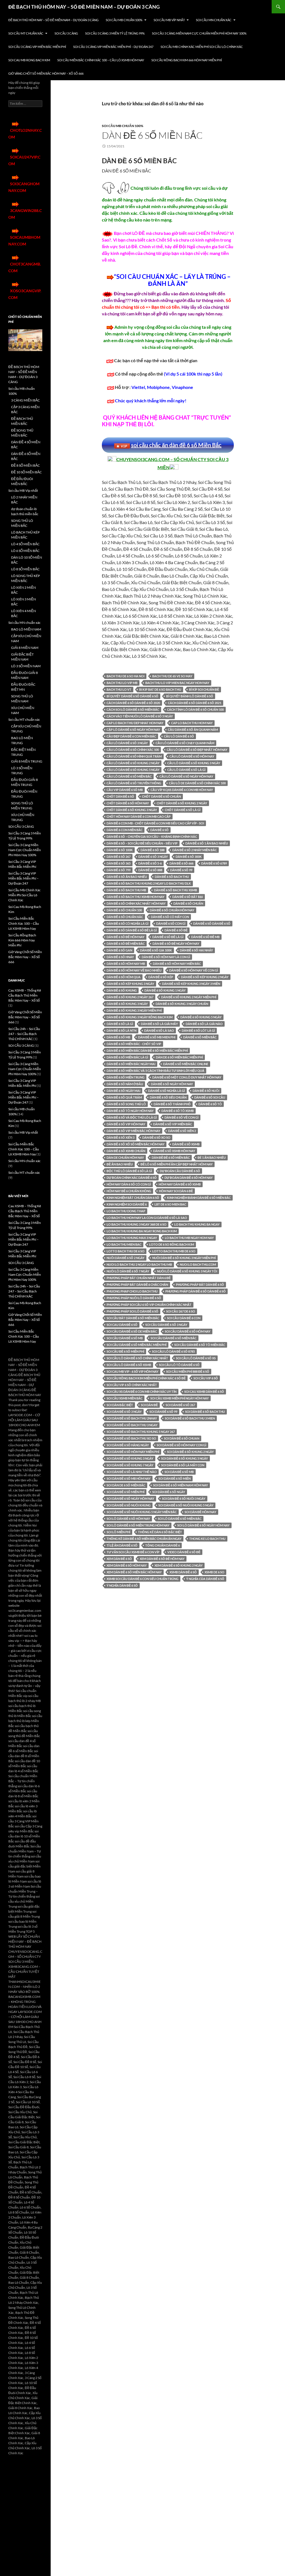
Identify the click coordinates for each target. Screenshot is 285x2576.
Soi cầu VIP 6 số (206, 1378)
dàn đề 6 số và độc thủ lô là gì (132, 1117)
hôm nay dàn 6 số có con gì (129, 1184)
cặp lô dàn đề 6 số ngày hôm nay (133, 730)
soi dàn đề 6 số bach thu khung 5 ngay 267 (141, 1432)
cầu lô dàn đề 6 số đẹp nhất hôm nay (197, 750)
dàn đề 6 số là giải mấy (159, 1024)
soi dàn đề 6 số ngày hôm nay (130, 1498)
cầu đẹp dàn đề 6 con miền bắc (131, 736)
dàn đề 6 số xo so (156, 1137)
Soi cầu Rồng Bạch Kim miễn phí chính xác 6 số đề (146, 1378)
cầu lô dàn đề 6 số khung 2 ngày (133, 763)
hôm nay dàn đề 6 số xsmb (180, 1184)
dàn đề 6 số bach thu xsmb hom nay (136, 897)
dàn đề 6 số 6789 (214, 863)
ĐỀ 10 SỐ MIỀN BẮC (26, 472)
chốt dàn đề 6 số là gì (183, 810)
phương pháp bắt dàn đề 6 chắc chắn (137, 1285)
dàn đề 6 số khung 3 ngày (127, 1004)
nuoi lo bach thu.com (198, 1264)
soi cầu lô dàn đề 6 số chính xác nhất (137, 1358)
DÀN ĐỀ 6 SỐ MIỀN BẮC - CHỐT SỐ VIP (134, 1044)
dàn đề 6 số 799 (119, 870)
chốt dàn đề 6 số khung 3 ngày (132, 810)
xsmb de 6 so (214, 1572)
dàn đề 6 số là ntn (121, 1030)
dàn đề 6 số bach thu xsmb (175, 890)
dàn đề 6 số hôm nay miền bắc (177, 964)
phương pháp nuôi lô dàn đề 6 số (134, 1298)
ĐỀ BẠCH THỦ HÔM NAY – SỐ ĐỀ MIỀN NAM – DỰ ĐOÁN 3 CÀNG (84, 7)
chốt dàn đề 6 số (120, 796)
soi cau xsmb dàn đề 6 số (204, 1392)
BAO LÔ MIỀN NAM (26, 629)
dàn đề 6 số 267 (119, 857)
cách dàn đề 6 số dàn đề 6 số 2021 (195, 703)
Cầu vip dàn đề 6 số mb (125, 790)
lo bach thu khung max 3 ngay (132, 1238)
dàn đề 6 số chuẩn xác (125, 917)
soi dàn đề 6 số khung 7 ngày (130, 1465)
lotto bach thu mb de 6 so (174, 1251)
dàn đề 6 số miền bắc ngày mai (131, 1064)
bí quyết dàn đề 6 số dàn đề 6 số (132, 696)
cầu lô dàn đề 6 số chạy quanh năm (185, 743)
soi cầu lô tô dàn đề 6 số (179, 1365)
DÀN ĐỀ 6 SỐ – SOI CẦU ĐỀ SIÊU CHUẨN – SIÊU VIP (142, 843)
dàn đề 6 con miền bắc (125, 830)
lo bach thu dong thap (126, 1211)
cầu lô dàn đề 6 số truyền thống (134, 783)
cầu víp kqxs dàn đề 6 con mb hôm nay (182, 790)
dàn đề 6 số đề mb (205, 937)
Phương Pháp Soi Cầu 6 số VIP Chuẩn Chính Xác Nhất (149, 1305)
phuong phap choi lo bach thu (132, 1291)
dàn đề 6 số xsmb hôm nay (174, 1151)
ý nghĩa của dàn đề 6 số (205, 1579)
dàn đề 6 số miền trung (126, 1077)
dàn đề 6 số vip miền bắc (173, 1124)
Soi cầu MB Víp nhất (169, 20)
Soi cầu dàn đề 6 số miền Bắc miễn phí (137, 1345)
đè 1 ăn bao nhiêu (212, 1157)
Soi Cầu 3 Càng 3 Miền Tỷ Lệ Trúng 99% (115, 33)
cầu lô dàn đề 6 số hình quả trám (134, 756)
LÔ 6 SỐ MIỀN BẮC (25, 551)
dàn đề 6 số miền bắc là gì (127, 1057)
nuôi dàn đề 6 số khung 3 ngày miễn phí (184, 1258)
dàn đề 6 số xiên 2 (182, 1131)
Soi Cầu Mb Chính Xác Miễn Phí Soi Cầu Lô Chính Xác (202, 47)
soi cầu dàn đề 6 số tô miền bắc (200, 1345)
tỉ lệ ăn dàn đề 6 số (122, 1545)
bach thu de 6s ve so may (172, 676)
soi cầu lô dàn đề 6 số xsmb (129, 1365)
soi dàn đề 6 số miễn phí (126, 1492)
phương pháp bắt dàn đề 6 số (200, 1285)
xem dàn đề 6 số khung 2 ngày (179, 1565)
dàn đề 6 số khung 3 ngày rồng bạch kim (140, 1017)
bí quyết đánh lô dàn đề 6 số (190, 696)
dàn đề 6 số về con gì (181, 1117)
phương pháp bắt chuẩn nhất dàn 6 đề (139, 1278)
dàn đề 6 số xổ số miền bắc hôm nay (136, 1144)
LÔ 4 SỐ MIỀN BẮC (25, 544)
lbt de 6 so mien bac (170, 1204)
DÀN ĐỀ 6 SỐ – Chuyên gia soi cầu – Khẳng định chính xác (152, 837)
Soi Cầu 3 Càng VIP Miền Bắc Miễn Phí (37, 47)
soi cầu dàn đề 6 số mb (125, 1338)
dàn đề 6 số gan (119, 950)
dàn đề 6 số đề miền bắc (126, 944)
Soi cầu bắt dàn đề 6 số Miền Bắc (133, 1318)
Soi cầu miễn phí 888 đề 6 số (188, 1371)
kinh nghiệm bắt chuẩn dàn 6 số (133, 1198)
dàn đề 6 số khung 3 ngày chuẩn (182, 1004)
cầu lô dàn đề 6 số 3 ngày (127, 743)
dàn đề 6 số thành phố (172, 1104)
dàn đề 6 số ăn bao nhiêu (127, 877)
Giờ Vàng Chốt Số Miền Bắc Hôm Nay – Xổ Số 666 (46, 73)
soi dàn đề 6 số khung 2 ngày (190, 1452)
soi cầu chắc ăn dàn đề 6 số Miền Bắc (176, 445)
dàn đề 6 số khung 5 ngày (201, 1017)
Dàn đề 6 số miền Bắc (200, 1037)
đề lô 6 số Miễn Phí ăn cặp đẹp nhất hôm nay (177, 1164)
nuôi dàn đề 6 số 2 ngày (126, 1258)
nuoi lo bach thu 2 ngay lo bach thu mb (139, 1264)
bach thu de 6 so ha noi (126, 676)
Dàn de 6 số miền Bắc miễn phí (179, 1057)
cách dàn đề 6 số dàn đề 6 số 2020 (133, 703)
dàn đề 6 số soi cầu (210, 1097)
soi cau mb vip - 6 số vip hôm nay (132, 1371)
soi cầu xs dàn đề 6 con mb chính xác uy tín (142, 1392)
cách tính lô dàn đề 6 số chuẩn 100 (195, 709)
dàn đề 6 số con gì (171, 923)
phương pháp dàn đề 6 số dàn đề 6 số (196, 1291)
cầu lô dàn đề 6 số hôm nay (192, 756)
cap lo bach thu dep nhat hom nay (135, 723)
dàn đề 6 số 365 (119, 863)
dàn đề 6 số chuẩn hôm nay (172, 910)
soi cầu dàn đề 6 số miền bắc (174, 1338)
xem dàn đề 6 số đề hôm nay (162, 1559)
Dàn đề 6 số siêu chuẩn (168, 1097)
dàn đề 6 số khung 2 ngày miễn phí (189, 997)
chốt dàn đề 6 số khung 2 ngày (182, 803)
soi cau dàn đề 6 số (122, 1325)
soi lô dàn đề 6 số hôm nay (128, 1519)
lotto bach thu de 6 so (126, 1251)
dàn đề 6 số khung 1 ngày (165, 990)
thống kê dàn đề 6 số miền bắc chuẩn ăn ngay (144, 1539)
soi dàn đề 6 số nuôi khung (129, 1505)
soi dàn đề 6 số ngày (169, 1492)
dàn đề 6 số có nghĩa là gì (127, 923)
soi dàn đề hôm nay (200, 1512)
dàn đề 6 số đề (176, 930)
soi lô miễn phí (118, 1532)
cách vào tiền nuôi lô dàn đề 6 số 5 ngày (140, 716)
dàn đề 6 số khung (122, 990)
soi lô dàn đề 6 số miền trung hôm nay (138, 1525)
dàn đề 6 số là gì (120, 1024)
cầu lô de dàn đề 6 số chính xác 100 (197, 783)
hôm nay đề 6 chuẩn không (129, 1191)
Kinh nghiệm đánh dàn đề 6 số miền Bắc (199, 1198)
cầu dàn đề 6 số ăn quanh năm (193, 730)
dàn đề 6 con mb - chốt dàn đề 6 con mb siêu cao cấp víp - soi (155, 823)
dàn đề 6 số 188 (153, 850)
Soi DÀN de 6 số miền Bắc (126, 1485)
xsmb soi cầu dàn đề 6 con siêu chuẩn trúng (142, 1579)
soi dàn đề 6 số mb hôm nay (129, 1478)
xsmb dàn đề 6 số (183, 1572)
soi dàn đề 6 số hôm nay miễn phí (133, 1452)
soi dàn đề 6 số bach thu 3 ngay (132, 1425)
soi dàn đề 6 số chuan (182, 1438)
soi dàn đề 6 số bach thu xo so (131, 1438)
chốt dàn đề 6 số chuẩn (161, 796)
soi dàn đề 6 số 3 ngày (124, 1412)
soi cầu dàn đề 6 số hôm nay (188, 1331)
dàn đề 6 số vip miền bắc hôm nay (133, 1131)
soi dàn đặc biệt (120, 1405)
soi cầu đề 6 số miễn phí (125, 1351)
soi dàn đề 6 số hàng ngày (128, 1445)
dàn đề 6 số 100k (120, 850)
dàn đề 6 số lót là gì (198, 1030)
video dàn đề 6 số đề (184, 1552)
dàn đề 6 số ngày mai (123, 1091)
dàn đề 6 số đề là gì (168, 937)
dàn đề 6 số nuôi (206, 1091)
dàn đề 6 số (159, 830)
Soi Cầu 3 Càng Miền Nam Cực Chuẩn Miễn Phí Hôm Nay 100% (199, 33)
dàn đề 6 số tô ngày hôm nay (130, 1111)
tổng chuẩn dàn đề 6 (163, 1545)
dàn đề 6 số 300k (189, 857)
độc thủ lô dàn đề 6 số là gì (129, 1171)
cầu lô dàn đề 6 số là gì (186, 770)
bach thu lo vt (119, 689)
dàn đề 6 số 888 (150, 870)
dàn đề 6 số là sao (159, 1030)
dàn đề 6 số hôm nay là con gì (166, 957)
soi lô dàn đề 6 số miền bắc (180, 1519)
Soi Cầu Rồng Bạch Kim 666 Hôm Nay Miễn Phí (187, 60)
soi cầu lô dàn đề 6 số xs (196, 1358)
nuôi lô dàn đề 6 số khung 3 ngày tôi (187, 1271)
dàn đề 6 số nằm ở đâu (125, 1084)
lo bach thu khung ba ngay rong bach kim (142, 1231)
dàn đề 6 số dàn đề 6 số (212, 923)
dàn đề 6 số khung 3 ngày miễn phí (134, 1010)
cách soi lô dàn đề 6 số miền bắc (133, 709)
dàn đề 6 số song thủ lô (126, 1104)
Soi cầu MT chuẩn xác (26, 33)
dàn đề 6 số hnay (120, 957)
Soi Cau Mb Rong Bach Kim (29, 60)
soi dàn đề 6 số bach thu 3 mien (190, 1418)
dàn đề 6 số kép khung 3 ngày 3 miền (191, 984)
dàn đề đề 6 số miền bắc (171, 1157)
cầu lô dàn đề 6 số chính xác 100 (133, 750)
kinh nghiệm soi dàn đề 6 (127, 1204)
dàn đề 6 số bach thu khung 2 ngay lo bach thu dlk (149, 883)
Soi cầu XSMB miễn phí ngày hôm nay (180, 1398)
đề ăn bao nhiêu (120, 1164)
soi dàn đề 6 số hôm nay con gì (181, 1445)
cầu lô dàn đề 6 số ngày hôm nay (186, 776)
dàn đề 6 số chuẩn (188, 903)
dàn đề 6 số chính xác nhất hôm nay (136, 903)
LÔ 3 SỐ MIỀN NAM (26, 666)
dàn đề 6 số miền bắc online (186, 1064)
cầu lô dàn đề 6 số (179, 736)
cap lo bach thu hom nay (192, 723)
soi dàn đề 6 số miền (175, 1478)
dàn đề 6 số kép (161, 977)
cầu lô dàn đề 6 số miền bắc (129, 776)
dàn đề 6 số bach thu (172, 877)
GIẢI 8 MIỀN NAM (25, 648)
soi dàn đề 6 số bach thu (205, 1412)
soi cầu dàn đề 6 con (184, 1318)
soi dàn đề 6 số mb (179, 1472)
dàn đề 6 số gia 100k (156, 950)
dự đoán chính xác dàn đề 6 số (132, 1178)
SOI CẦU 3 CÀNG (66, 33)
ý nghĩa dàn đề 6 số (122, 1585)
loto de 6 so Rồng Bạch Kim (172, 1244)
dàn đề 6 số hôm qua (124, 977)
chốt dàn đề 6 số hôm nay (128, 803)
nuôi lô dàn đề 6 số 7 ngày (128, 1271)
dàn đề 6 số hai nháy (196, 950)
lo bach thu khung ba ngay (197, 1224)
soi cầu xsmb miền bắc (125, 1398)
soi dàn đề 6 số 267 (180, 1405)
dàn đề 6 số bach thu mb (126, 890)
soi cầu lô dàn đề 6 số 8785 (173, 1351)
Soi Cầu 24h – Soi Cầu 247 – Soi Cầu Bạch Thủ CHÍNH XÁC (24, 1034)
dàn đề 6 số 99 (181, 870)
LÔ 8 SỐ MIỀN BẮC (25, 569)
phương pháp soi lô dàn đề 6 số (132, 1311)
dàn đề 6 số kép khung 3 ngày (130, 984)
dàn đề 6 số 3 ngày (153, 857)
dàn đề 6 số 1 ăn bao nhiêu (207, 843)
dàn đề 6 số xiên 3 (121, 1137)
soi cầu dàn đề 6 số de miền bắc (132, 1331)
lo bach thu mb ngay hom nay (189, 1238)
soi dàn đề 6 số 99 (163, 1412)
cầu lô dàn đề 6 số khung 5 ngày (133, 770)
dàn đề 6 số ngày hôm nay (172, 1084)
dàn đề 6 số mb (118, 1037)
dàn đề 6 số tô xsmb (178, 1111)
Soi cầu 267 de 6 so (181, 1311)
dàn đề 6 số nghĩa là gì (166, 1091)
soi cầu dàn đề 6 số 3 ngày (166, 1325)
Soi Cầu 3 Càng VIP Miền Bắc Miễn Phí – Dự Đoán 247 (113, 47)
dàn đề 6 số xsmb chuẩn (126, 1151)
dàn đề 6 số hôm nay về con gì (194, 970)
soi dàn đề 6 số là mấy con (183, 1465)
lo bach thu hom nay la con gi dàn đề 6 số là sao (147, 1218)
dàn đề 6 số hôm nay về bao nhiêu (134, 970)
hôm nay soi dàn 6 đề (176, 1191)
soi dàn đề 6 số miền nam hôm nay (180, 1485)
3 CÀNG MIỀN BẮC (25, 400)
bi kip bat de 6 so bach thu (160, 689)
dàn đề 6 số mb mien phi (157, 1037)
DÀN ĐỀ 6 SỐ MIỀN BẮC (152, 135)
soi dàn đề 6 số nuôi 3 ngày (184, 1498)
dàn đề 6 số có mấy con (170, 917)
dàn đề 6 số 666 (181, 863)
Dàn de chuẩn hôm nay (125, 1157)
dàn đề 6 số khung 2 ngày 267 (130, 997)
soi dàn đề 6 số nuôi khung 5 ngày (186, 1505)
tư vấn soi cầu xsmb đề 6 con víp (133, 1552)
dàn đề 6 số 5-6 (150, 863)
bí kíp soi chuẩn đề (204, 689)
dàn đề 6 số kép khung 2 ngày (205, 977)
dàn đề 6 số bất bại (188, 897)
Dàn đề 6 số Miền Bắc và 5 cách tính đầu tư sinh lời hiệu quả (155, 1071)
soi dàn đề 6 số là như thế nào (132, 1472)
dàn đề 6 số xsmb (186, 1144)
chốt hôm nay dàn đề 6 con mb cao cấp (139, 816)
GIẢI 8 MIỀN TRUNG (27, 761)
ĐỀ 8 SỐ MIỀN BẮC (25, 465)
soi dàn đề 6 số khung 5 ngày (185, 1458)
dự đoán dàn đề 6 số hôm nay (189, 1178)
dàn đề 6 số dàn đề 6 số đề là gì (132, 930)
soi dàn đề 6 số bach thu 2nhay (132, 1418)
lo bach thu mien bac (124, 1244)
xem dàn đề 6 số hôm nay (127, 1565)
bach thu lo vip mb (122, 683)
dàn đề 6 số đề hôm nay (126, 937)
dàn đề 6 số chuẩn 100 (124, 910)
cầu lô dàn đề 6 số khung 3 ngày (194, 763)
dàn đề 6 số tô (210, 1104)
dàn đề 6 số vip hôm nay (126, 1124)
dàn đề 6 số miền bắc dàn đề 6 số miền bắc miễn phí (147, 1050)
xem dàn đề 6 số (119, 1559)
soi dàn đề (149, 1405)
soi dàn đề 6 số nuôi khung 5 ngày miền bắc (142, 1512)
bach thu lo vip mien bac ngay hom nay (177, 683)
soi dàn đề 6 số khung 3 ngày (130, 1458)
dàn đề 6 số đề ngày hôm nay (176, 944)
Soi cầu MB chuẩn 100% (124, 20)
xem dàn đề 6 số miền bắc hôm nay (134, 1572)
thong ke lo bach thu (207, 1539)
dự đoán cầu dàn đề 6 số (180, 1171)
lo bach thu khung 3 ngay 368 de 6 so (137, 1224)
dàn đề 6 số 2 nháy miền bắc (195, 850)
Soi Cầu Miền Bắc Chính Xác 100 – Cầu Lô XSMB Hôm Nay (101, 60)
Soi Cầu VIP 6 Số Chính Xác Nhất (132, 1385)
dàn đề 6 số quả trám (124, 1097)
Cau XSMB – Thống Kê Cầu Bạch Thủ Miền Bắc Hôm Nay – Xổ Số (25, 995)
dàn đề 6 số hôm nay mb (126, 964)
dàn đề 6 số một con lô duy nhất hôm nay (187, 1077)
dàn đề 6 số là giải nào (204, 1024)
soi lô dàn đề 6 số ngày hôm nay (203, 1525)
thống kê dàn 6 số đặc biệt (160, 1532)
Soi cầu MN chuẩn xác (214, 20)
